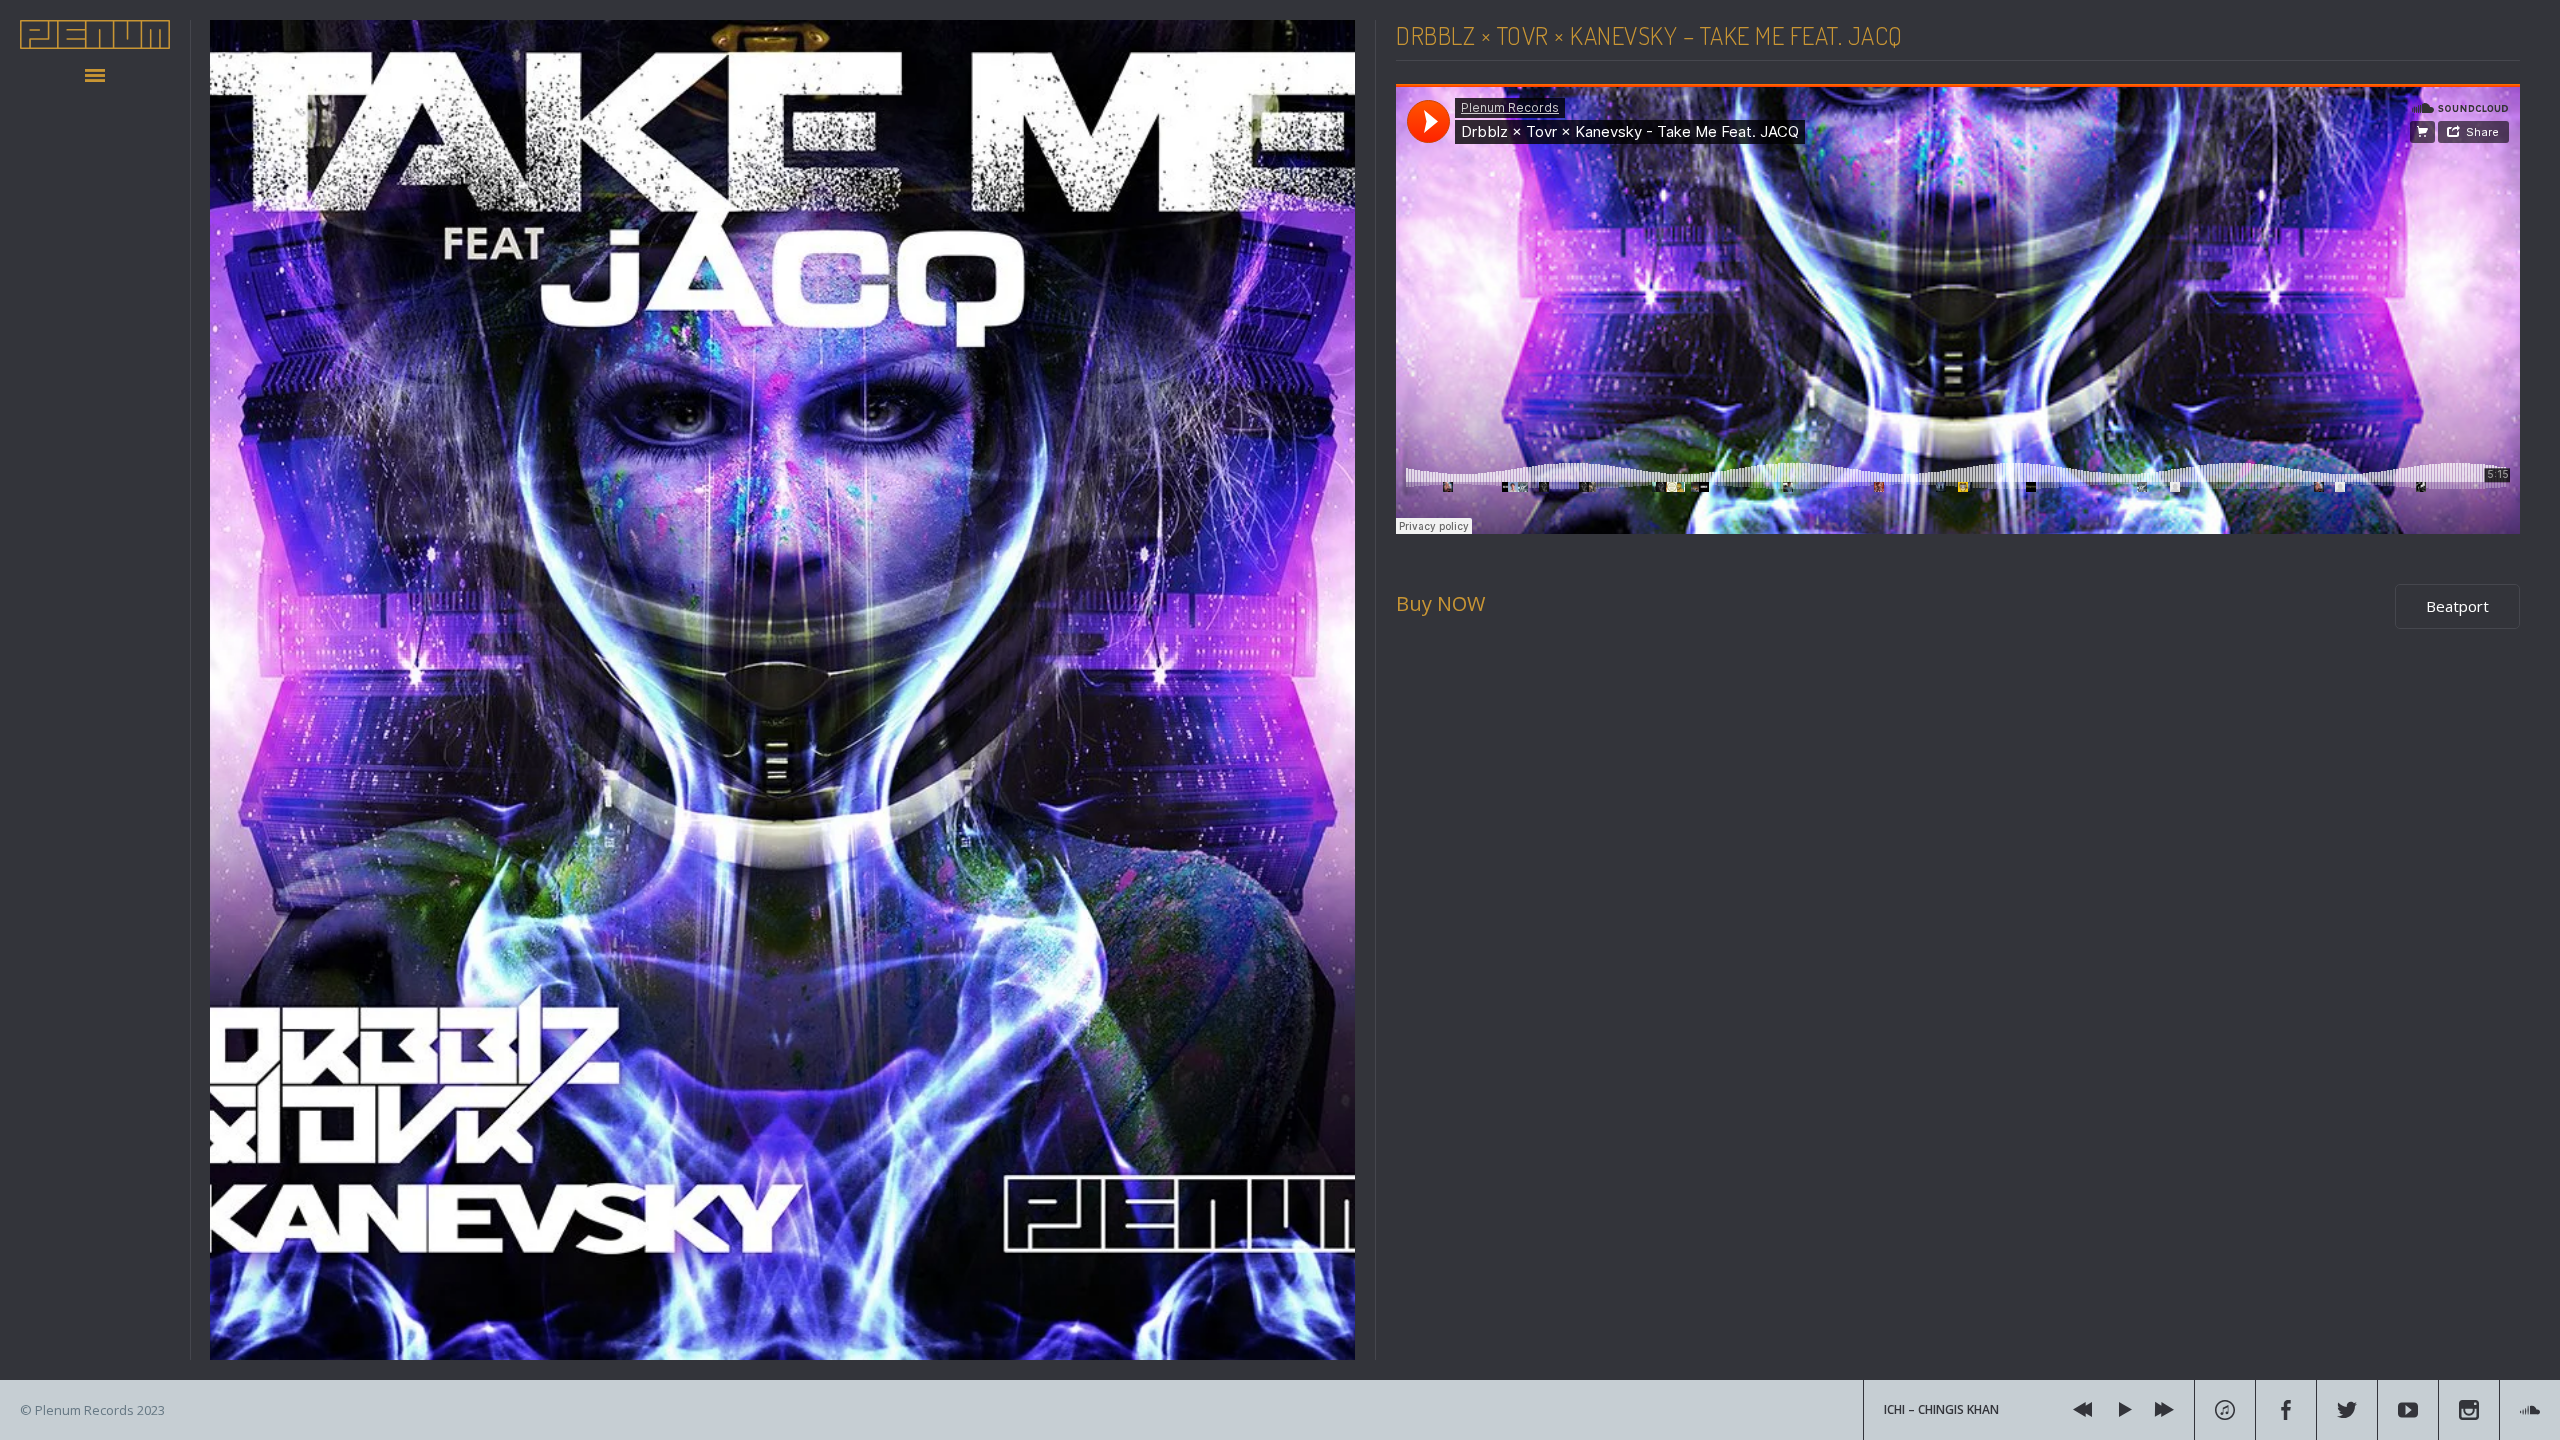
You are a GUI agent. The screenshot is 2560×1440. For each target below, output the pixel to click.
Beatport (2457, 606)
